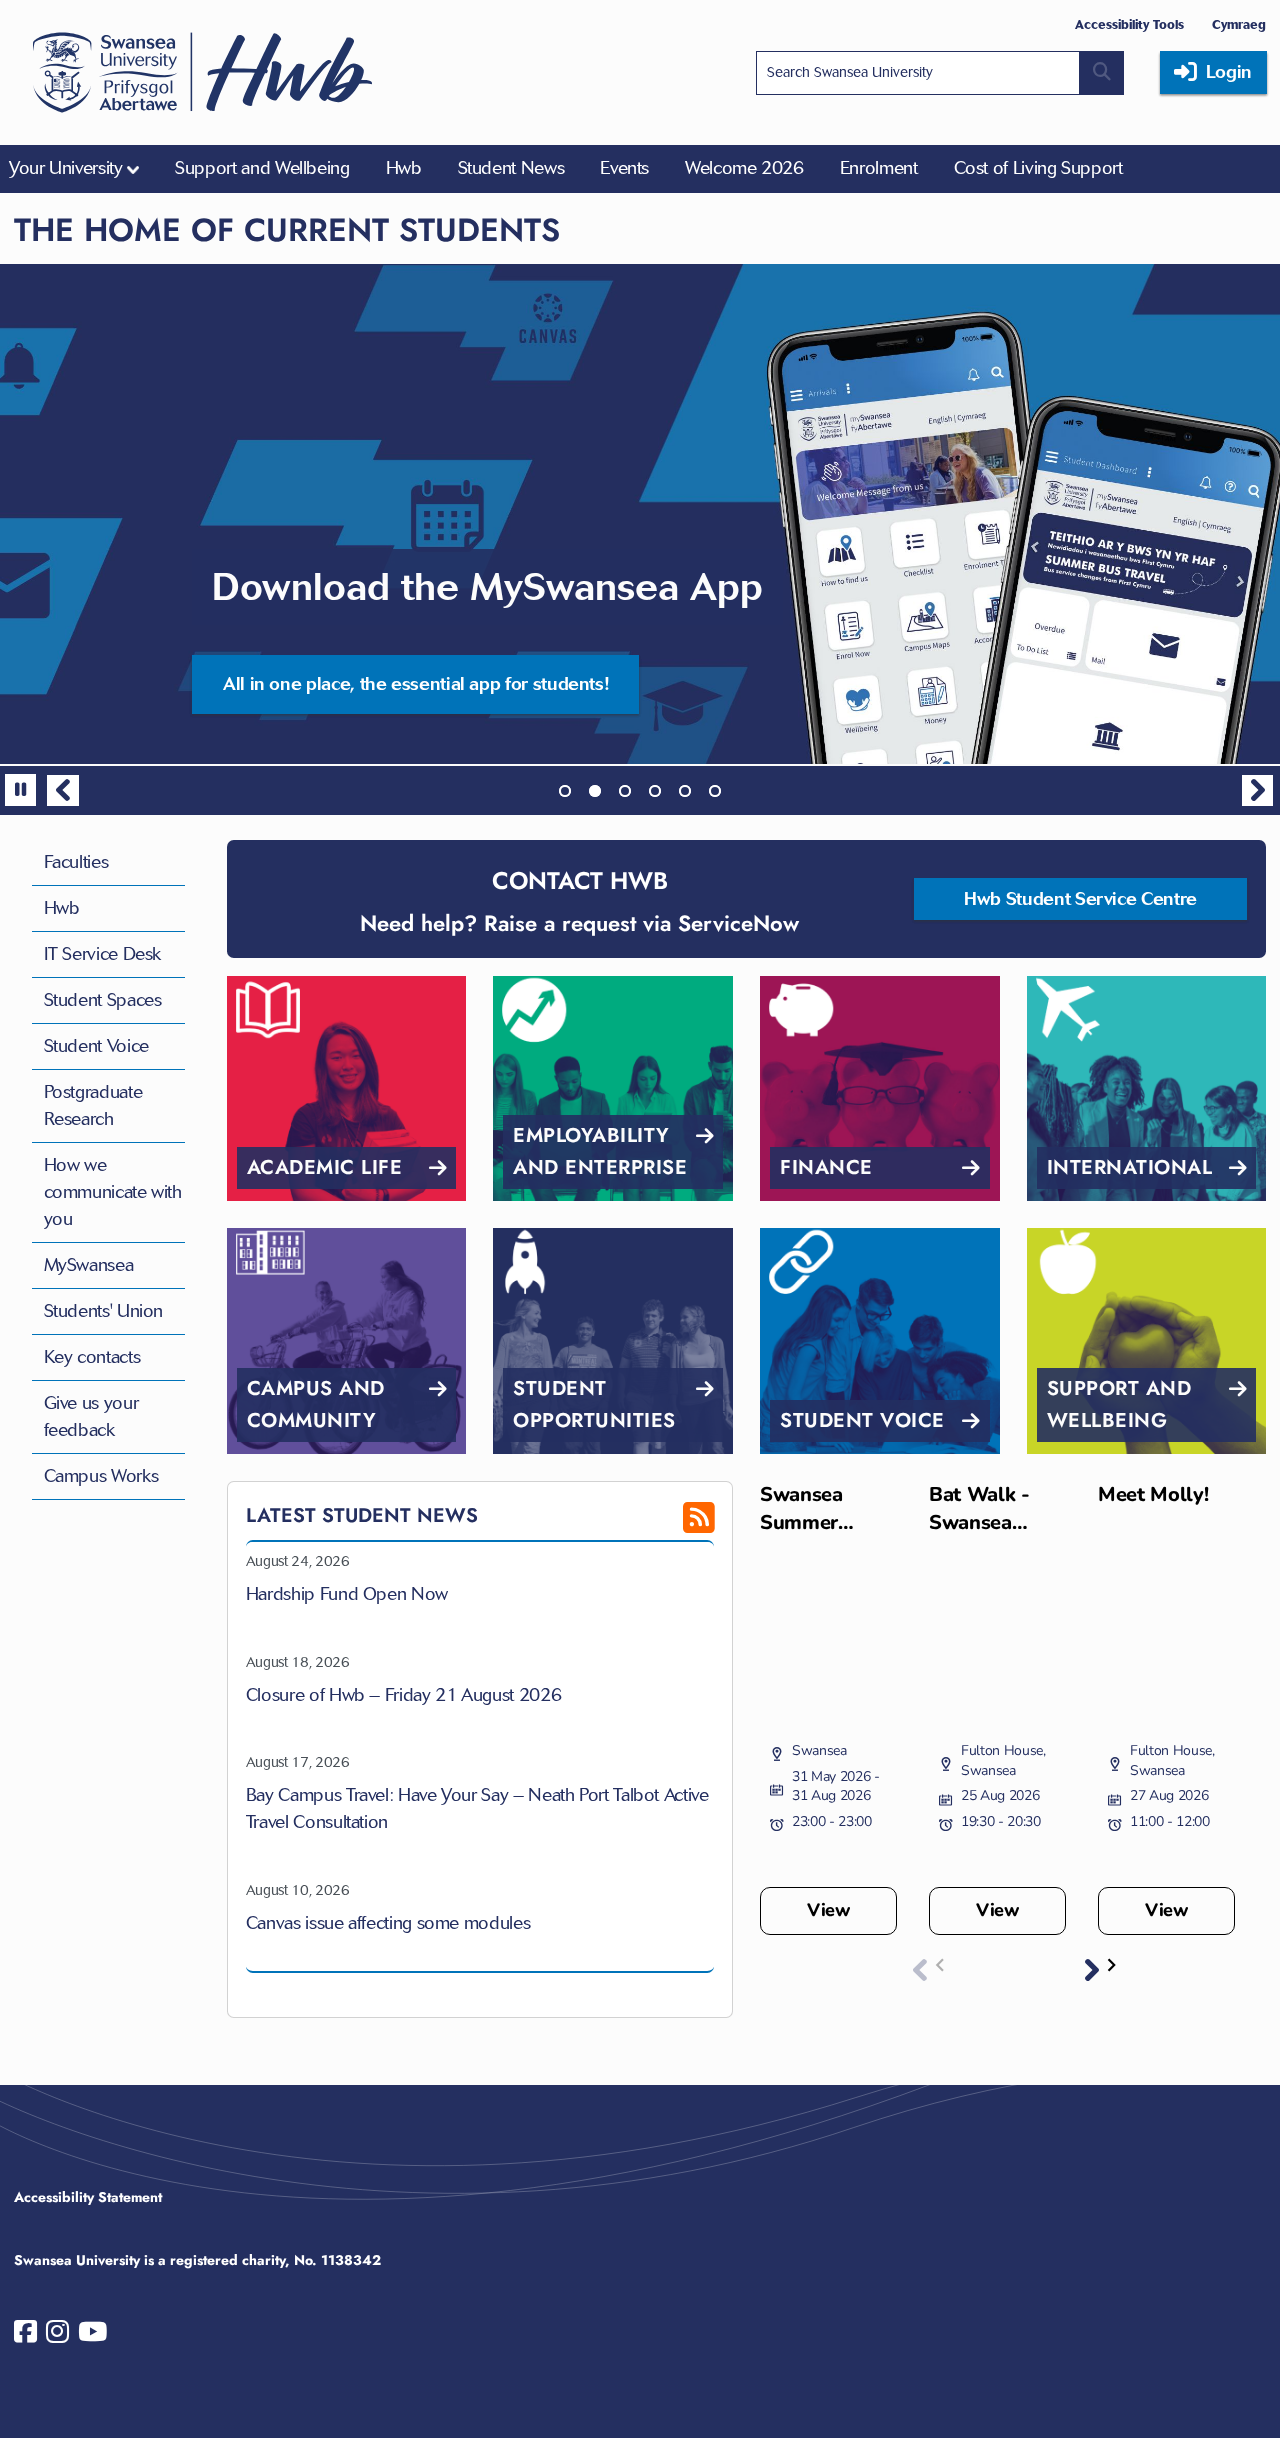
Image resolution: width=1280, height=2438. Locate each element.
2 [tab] (595, 791)
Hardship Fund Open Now (347, 1594)
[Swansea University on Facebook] (25, 2336)
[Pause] (21, 790)
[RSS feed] (665, 1525)
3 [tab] (625, 791)
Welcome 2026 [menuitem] (744, 168)
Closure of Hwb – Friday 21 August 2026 (403, 1695)
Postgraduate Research (93, 1105)
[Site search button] (1102, 73)
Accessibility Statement (88, 2197)
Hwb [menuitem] (404, 168)
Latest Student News (362, 1515)
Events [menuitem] (624, 168)
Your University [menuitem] (66, 168)
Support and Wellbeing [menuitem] (262, 168)
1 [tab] (565, 791)
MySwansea (89, 1265)
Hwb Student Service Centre (1080, 899)
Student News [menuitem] (511, 168)
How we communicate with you (113, 1192)
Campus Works (101, 1476)
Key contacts (92, 1357)
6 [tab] (715, 791)
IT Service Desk (103, 954)
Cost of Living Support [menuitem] (1038, 168)
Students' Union (104, 1311)
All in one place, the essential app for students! (415, 684)
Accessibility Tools (1129, 24)
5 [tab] (685, 791)
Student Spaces (103, 1000)
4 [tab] (655, 791)
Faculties (76, 862)
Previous (63, 791)
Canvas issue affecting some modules (388, 1923)
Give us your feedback (91, 1416)
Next (1258, 791)
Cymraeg (1239, 24)
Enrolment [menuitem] (879, 168)
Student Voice (96, 1046)
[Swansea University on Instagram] (57, 2336)
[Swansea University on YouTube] (92, 2336)
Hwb (62, 908)
